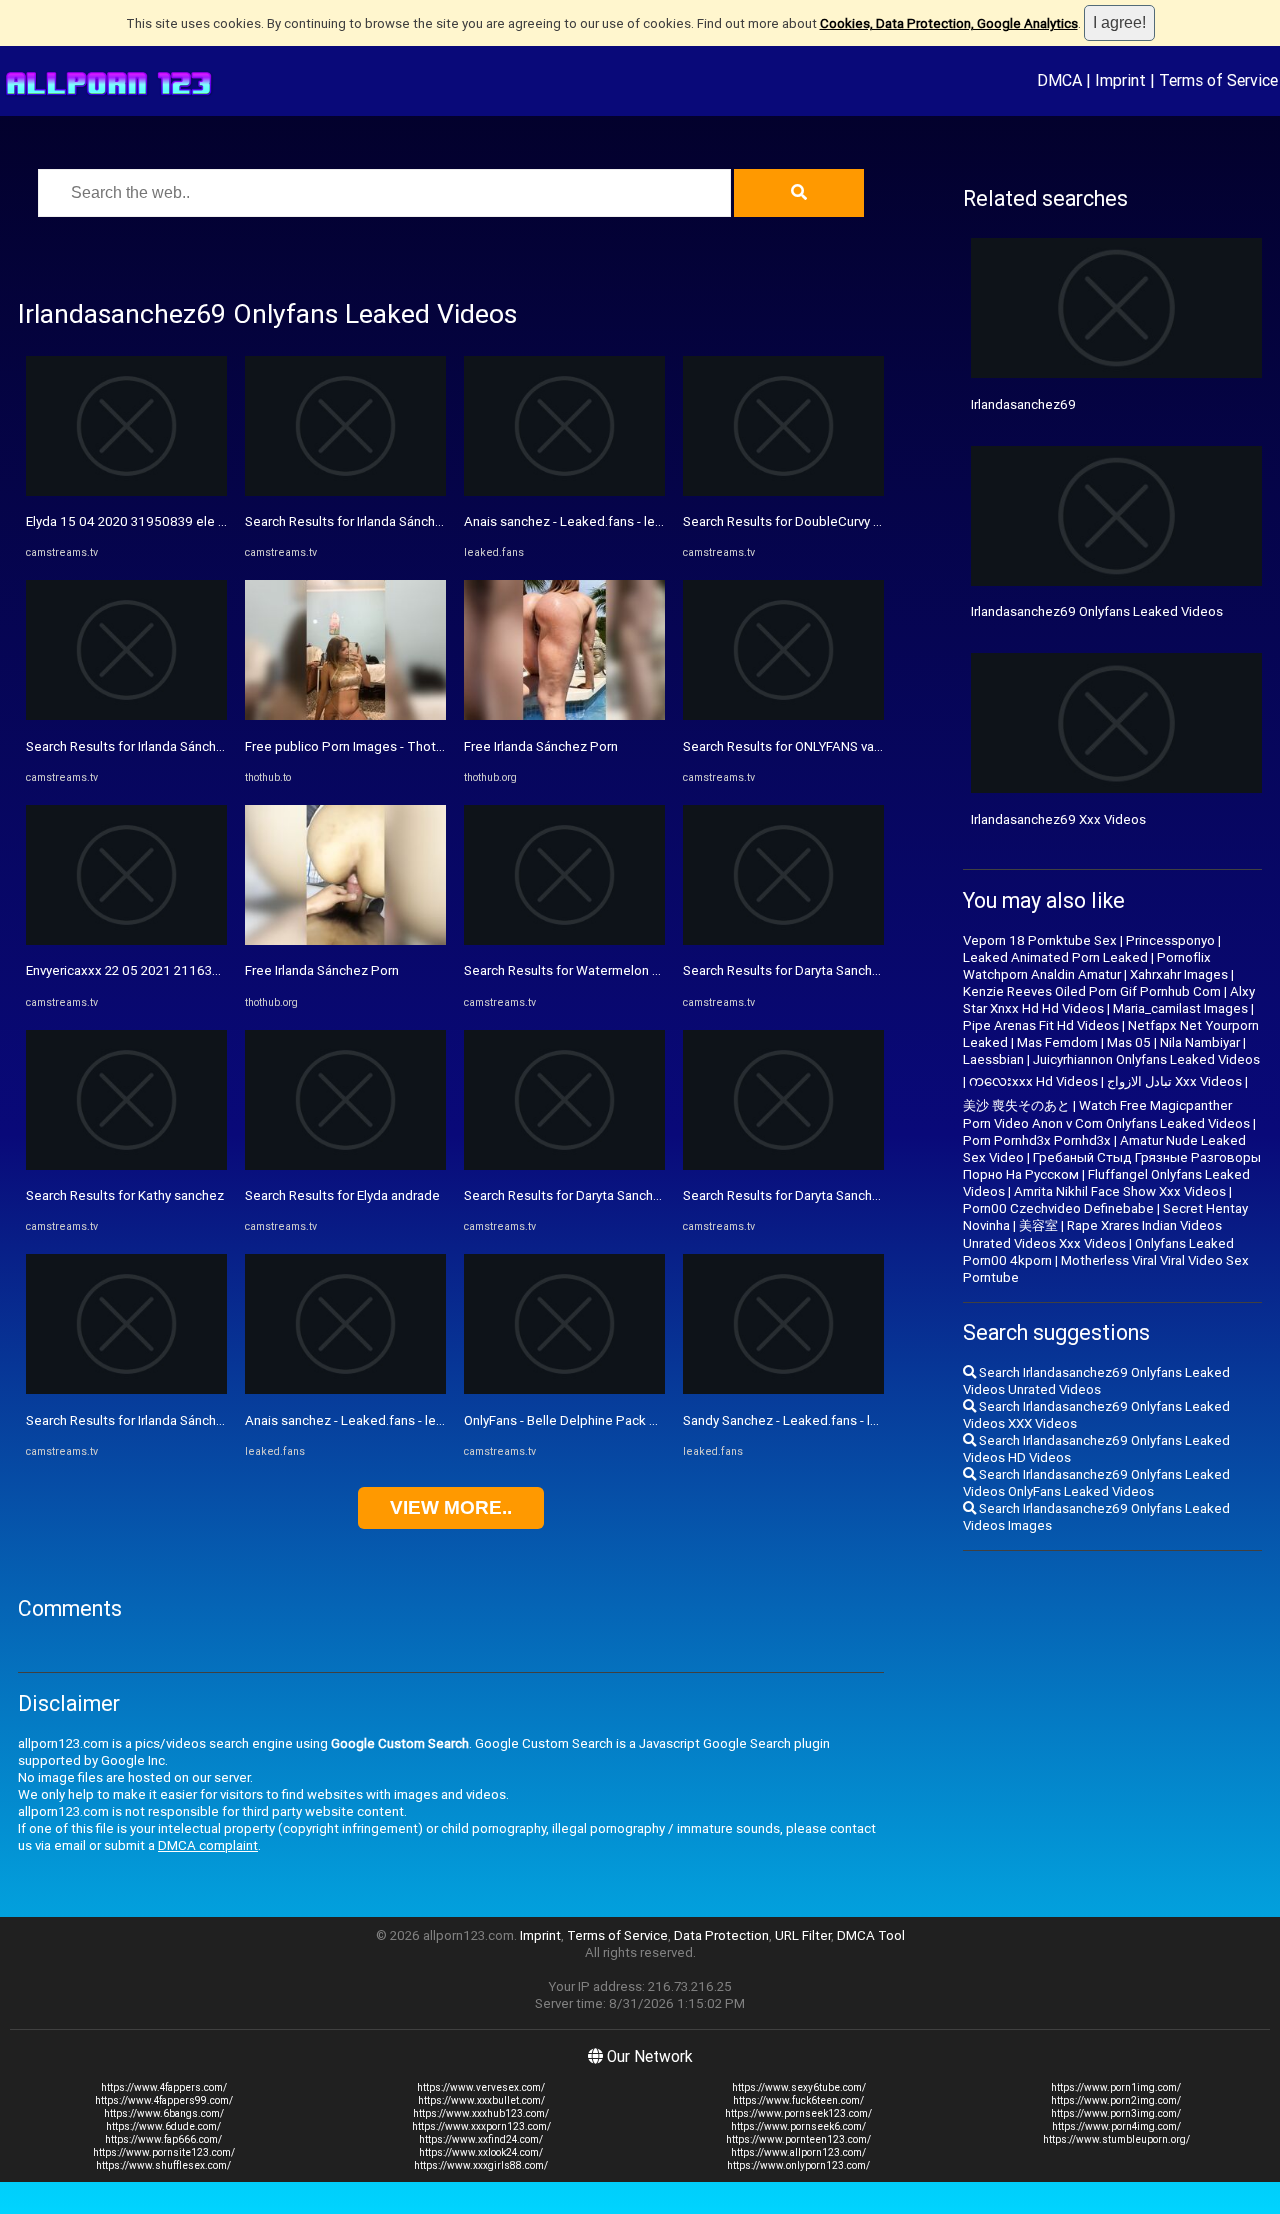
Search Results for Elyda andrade (342, 1195)
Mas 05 (1129, 1042)
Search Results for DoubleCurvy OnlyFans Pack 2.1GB (840, 521)
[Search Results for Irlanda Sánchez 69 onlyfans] (126, 715)
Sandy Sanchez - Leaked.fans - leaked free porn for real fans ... (867, 1420)
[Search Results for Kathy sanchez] (126, 1165)
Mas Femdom (1057, 1042)
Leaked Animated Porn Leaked (1055, 957)
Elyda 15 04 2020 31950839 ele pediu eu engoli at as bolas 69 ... (217, 521)
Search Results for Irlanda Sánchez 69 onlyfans (164, 746)
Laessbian (993, 1059)
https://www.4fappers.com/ (164, 2087)
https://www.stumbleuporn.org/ (1116, 2139)
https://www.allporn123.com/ (798, 2152)
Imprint (1120, 80)
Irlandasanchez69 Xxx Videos (1058, 819)
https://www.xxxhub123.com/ (481, 2113)
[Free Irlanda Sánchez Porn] (345, 940)
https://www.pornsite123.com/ (164, 2152)
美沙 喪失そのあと (1016, 1105)
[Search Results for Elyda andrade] (345, 1165)
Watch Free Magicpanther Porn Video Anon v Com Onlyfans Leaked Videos (1106, 1114)
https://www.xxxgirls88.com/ (481, 2165)
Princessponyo (1170, 940)
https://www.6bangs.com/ (164, 2113)
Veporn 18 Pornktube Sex (1040, 940)
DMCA (1059, 80)
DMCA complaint (208, 1845)
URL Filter (803, 1935)
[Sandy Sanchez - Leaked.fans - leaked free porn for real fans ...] (783, 1389)
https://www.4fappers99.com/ (164, 2100)
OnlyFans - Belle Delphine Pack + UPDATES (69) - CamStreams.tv (657, 1420)
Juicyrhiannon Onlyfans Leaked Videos (1146, 1059)
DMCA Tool (871, 1935)
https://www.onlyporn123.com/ (798, 2165)
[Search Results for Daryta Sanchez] (564, 1165)
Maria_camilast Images (1180, 1008)
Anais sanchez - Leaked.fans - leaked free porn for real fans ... (427, 1420)
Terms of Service (1218, 80)
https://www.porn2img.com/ (1116, 2100)
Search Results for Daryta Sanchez (566, 1195)
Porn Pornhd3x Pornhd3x (1037, 1140)
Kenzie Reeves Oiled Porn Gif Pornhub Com (1092, 991)
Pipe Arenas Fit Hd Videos (1041, 1025)
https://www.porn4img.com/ (1116, 2126)
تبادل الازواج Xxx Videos (1174, 1081)
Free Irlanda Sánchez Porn (322, 970)
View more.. (451, 1507)
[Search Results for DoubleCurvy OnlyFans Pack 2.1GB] (783, 491)
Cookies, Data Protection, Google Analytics (949, 23)
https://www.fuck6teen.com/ (798, 2100)
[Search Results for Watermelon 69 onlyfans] (564, 940)
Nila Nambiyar (1200, 1042)
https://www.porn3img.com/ (1116, 2113)
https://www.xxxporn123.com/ (481, 2126)
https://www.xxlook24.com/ (481, 2152)
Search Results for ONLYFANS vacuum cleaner (818, 746)
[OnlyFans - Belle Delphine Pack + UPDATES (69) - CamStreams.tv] (564, 1389)
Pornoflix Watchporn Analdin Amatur (1087, 966)
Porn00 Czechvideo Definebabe (1058, 1208)
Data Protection (721, 1935)
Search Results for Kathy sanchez (125, 1195)
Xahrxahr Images (1179, 974)
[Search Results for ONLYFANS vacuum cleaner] (783, 715)
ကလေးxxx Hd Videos (1033, 1081)
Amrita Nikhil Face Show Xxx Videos (1120, 1191)
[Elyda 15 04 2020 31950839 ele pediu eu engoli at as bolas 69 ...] (126, 491)
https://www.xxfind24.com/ (481, 2139)
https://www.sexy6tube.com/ (799, 2087)
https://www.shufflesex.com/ (163, 2165)
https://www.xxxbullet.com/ (481, 2100)
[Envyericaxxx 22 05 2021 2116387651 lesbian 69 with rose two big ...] (126, 940)
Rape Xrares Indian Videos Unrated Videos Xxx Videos (1092, 1234)
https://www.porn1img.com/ (1116, 2087)
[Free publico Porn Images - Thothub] (345, 715)
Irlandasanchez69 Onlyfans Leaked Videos (1097, 611)
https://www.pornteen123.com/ (798, 2139)
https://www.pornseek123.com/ (798, 2113)
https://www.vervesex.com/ (481, 2087)
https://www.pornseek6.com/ (798, 2126)
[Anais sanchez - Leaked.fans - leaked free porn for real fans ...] (345, 1389)
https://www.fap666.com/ (163, 2139)
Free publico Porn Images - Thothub (351, 746)
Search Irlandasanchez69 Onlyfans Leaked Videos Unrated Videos (1096, 1381)
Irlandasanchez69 (1023, 404)
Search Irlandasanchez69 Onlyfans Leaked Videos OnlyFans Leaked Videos (1096, 1483)
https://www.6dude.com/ (163, 2126)
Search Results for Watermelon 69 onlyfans (592, 970)
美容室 (1038, 1225)
